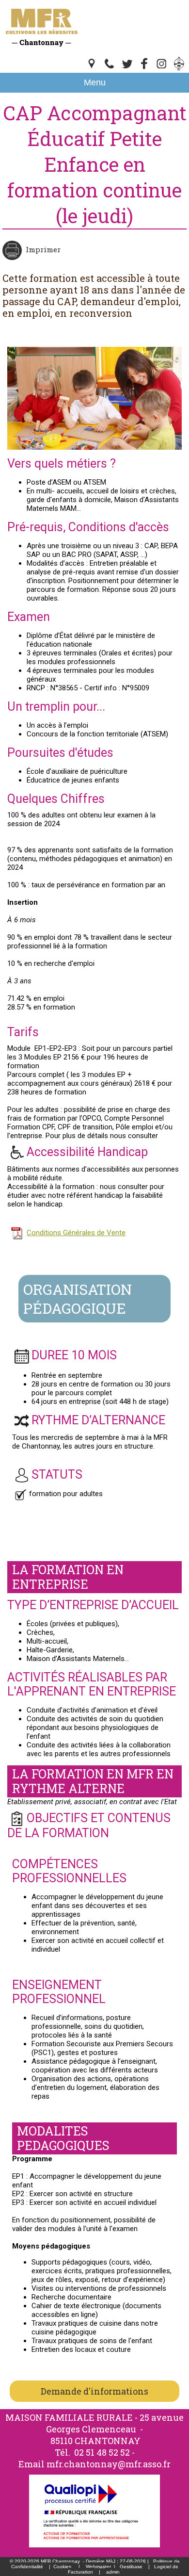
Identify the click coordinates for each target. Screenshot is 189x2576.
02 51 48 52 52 (102, 2452)
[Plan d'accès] (92, 68)
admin (113, 2572)
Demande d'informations (94, 2391)
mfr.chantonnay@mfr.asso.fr (109, 2464)
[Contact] (127, 68)
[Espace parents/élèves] (179, 68)
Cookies (62, 2567)
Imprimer (43, 249)
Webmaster (98, 2567)
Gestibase (131, 2567)
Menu (95, 82)
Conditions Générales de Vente (76, 1233)
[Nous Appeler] (110, 68)
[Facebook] (144, 68)
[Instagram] (162, 68)
